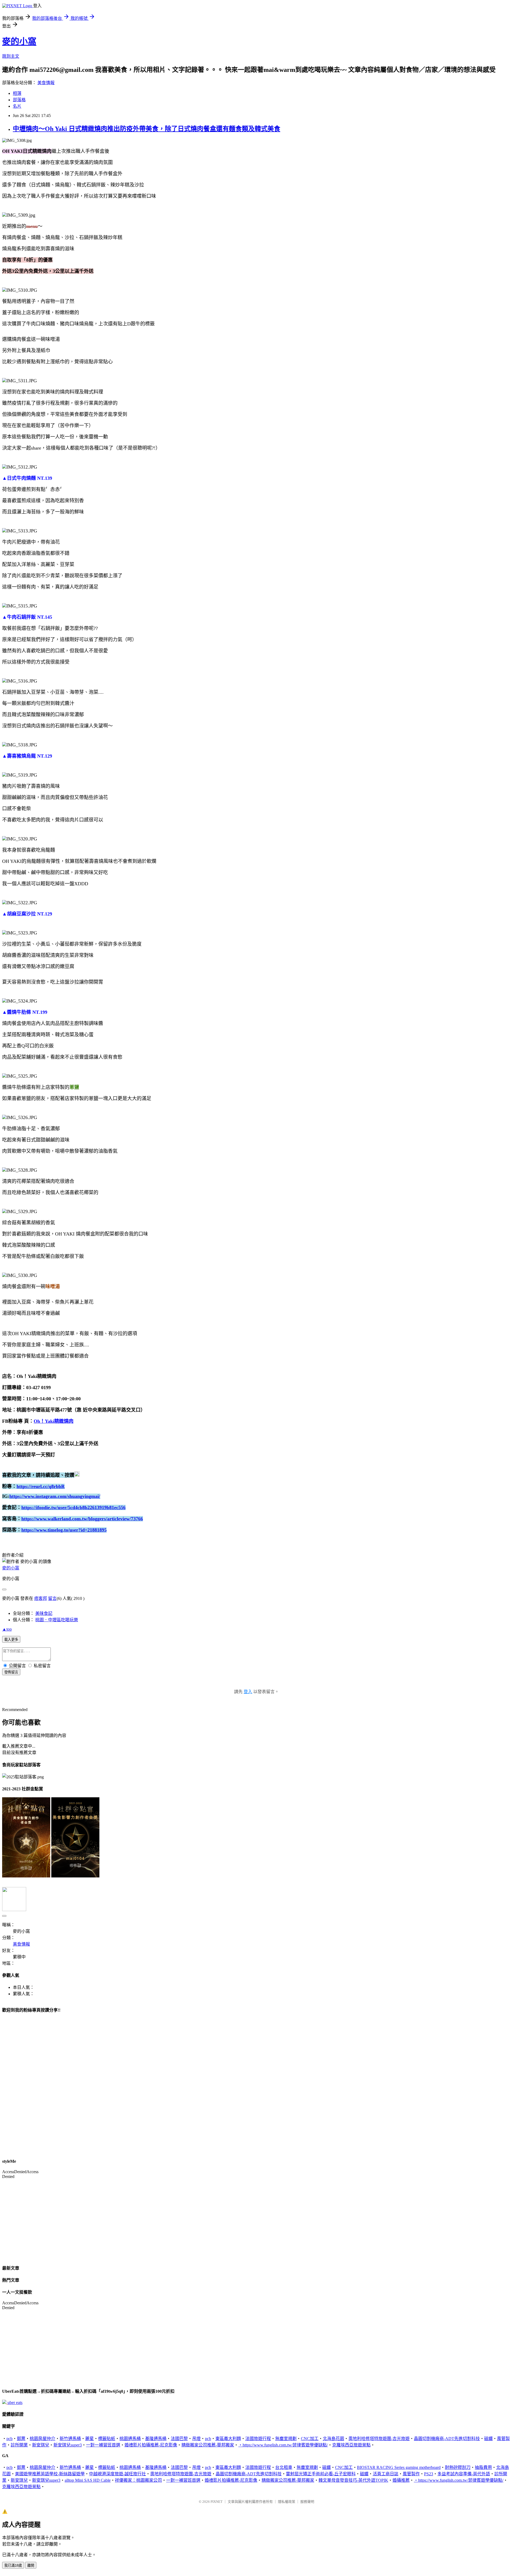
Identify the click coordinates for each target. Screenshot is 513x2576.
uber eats (15, 2402)
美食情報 (46, 83)
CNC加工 (310, 2439)
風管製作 (411, 2474)
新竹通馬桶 (70, 2439)
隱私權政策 (287, 2502)
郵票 (21, 2439)
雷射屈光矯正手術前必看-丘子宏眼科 (321, 2474)
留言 (52, 1598)
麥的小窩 (19, 41)
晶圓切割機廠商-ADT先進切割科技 (447, 2439)
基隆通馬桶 (156, 2439)
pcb (9, 2439)
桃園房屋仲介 (42, 2439)
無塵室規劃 (286, 2439)
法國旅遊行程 (258, 2439)
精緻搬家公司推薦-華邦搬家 (208, 2445)
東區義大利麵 (228, 2439)
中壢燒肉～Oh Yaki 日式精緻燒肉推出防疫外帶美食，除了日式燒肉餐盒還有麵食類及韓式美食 (147, 129)
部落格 (19, 100)
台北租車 (284, 2467)
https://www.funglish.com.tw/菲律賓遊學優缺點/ (285, 2445)
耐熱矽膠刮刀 (458, 2467)
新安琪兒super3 (68, 2445)
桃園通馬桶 (130, 2439)
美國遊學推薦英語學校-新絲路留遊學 (50, 2474)
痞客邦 (41, 1598)
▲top (7, 1629)
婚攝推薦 (401, 2480)
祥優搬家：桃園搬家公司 (138, 2480)
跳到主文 (11, 56)
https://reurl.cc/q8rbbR (41, 1486)
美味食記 (44, 1613)
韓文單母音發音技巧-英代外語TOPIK (353, 2480)
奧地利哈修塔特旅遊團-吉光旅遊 (379, 2439)
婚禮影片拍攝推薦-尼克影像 (151, 2445)
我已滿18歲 (13, 2565)
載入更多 (11, 1640)
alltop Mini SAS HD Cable (88, 2480)
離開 (31, 2565)
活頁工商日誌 (386, 2474)
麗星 (90, 2439)
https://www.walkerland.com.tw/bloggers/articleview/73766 (82, 1519)
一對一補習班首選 (103, 2445)
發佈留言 (11, 1672)
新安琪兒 (41, 2445)
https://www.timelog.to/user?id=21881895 (64, 1530)
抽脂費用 (483, 2467)
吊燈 (196, 2439)
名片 (17, 106)
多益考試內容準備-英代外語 (464, 2474)
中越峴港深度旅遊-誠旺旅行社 (117, 2474)
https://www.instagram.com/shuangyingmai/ (55, 1496)
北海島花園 (333, 2439)
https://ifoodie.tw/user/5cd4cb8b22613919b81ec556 (73, 1507)
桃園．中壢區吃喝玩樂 (57, 1620)
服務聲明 (307, 2502)
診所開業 (19, 2445)
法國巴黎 (179, 2439)
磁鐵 (488, 2439)
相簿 (17, 93)
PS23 (429, 2474)
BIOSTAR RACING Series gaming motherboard (399, 2467)
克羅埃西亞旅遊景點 (351, 2445)
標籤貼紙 (107, 2439)
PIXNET (217, 2502)
